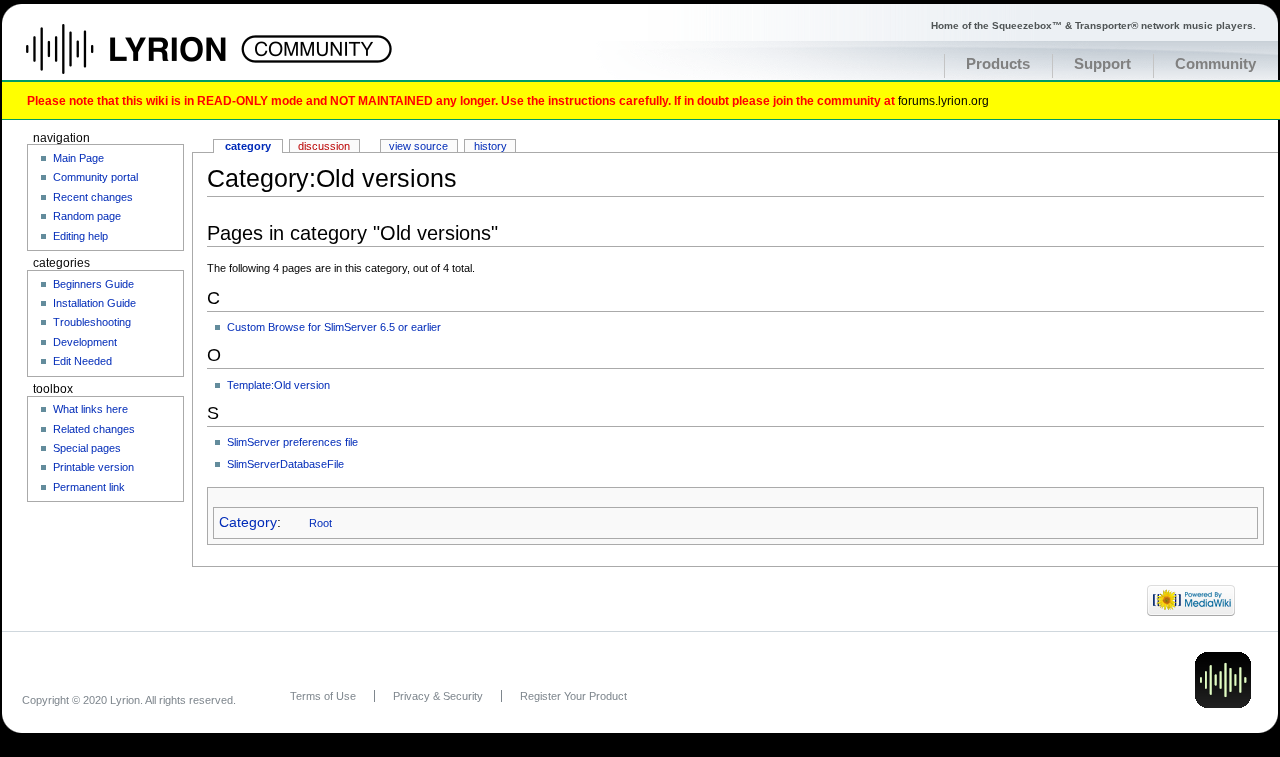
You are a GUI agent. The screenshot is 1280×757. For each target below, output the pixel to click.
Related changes (94, 429)
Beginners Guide (93, 284)
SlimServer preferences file (292, 442)
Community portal (95, 177)
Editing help (80, 236)
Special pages (87, 448)
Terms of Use (323, 696)
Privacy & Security (438, 696)
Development (85, 342)
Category (248, 522)
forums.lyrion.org (943, 100)
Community (1215, 64)
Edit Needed (82, 361)
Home (147, 59)
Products (998, 64)
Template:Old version (278, 385)
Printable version (93, 467)
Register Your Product (573, 696)
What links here (90, 409)
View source (418, 146)
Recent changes (93, 197)
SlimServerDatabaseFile (285, 464)
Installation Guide (94, 303)
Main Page (78, 158)
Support (1102, 64)
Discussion (324, 146)
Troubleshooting (92, 322)
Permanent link (89, 487)
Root (320, 523)
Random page (87, 216)
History (490, 146)
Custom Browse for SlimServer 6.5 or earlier (334, 327)
